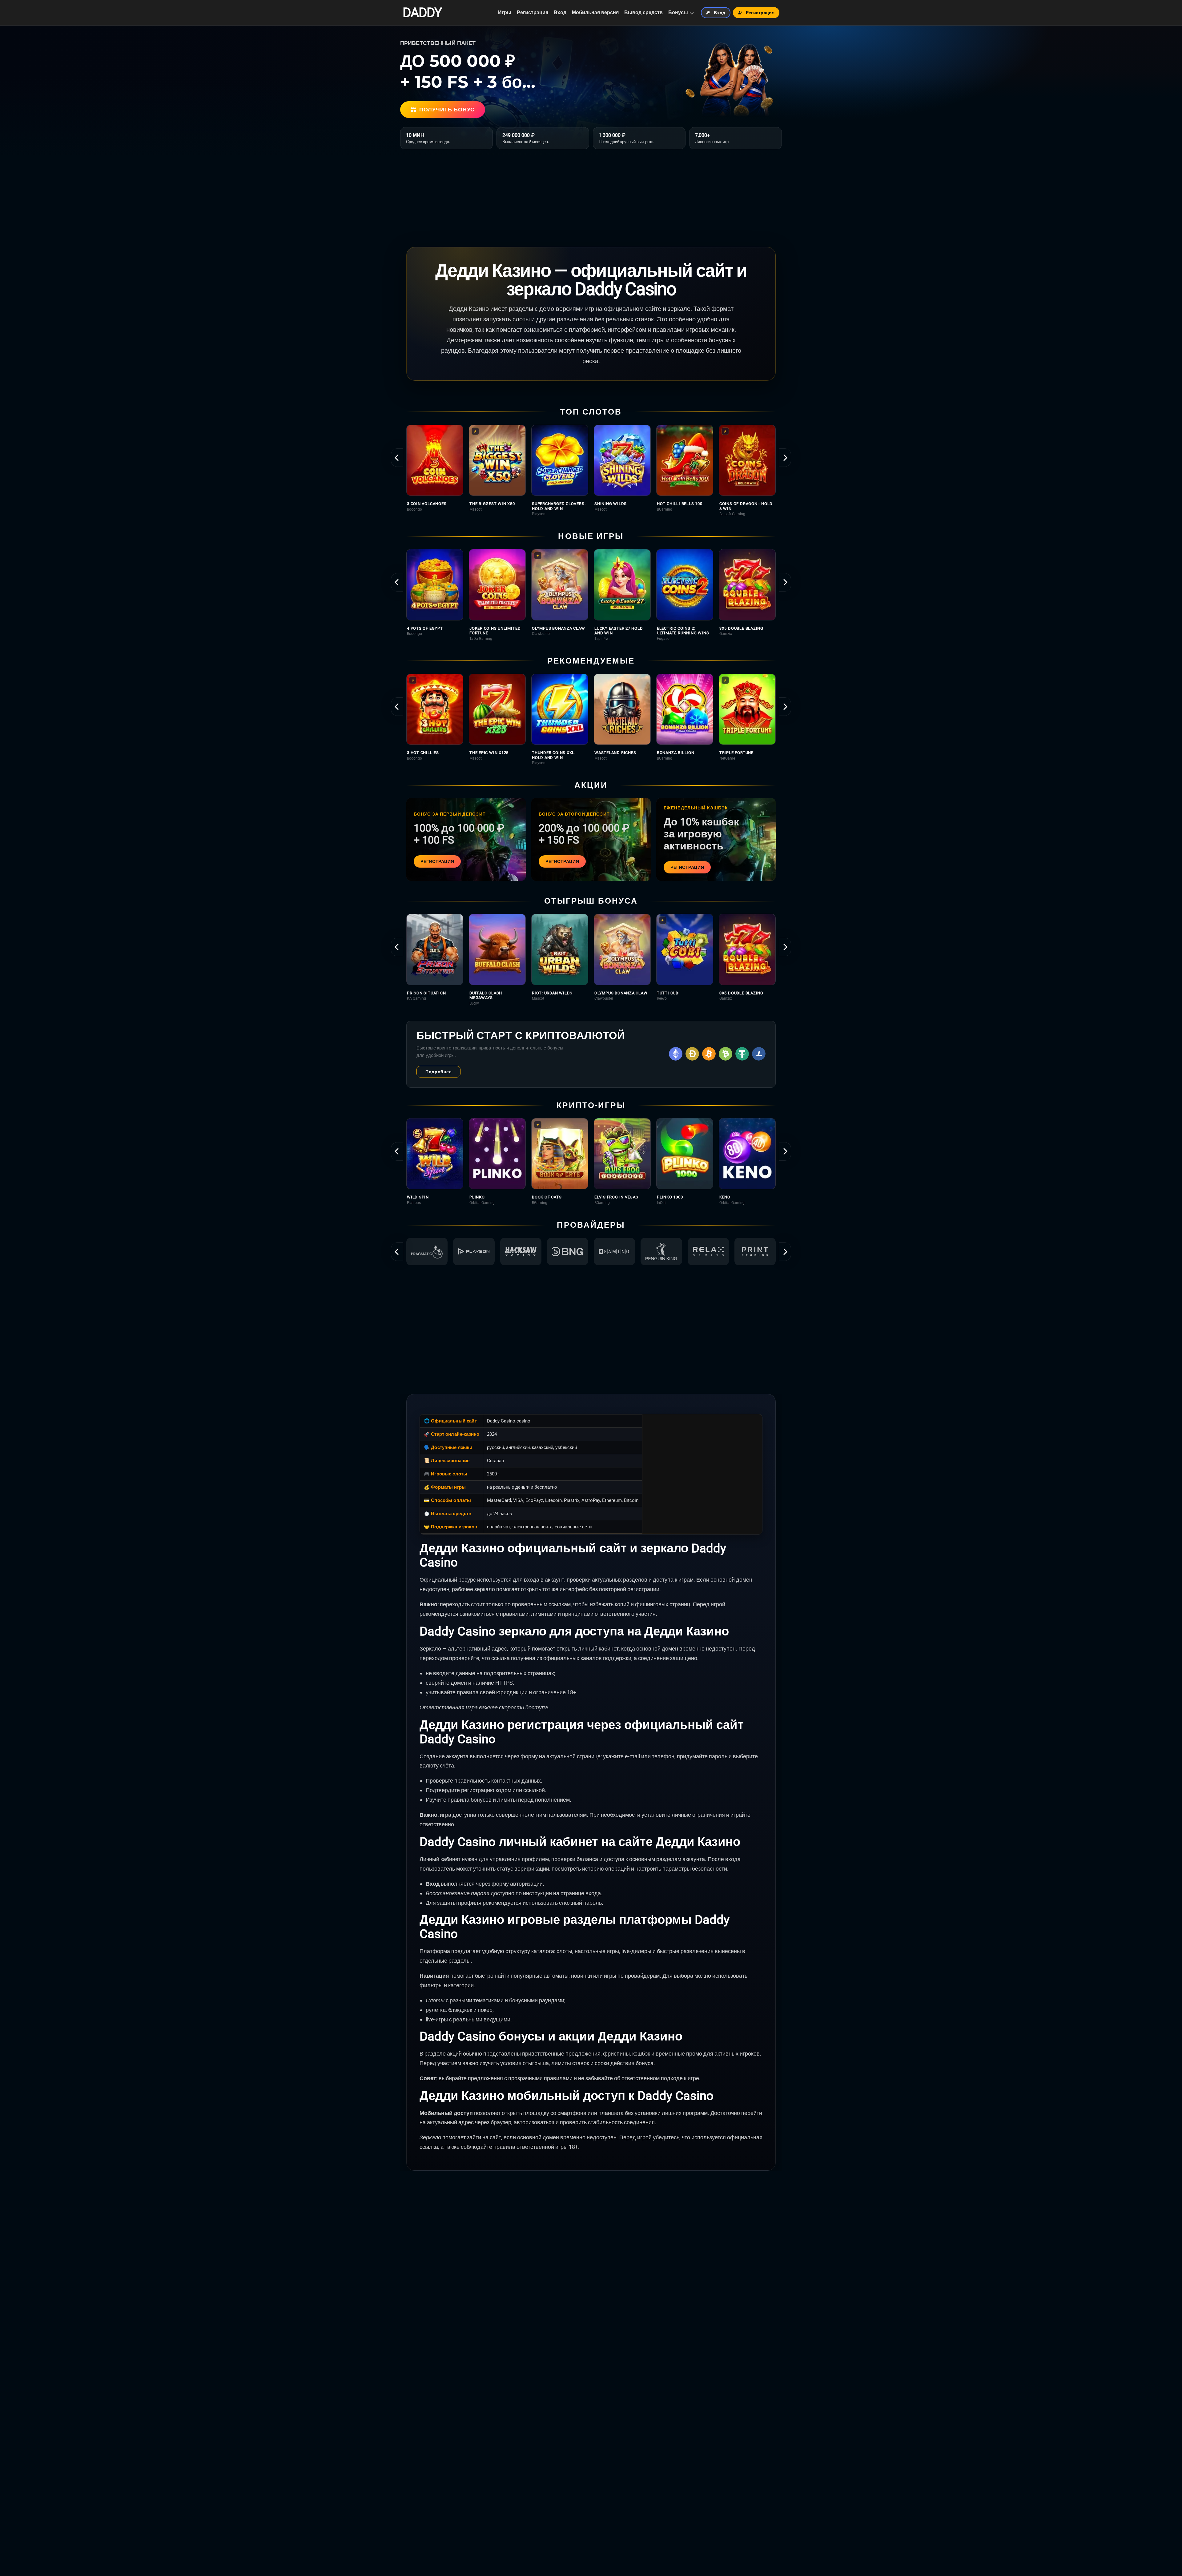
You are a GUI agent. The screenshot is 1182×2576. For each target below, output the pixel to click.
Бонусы (678, 12)
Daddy (422, 13)
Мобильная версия (595, 12)
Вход (560, 12)
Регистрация (533, 12)
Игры (505, 12)
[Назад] (397, 458)
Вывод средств (643, 12)
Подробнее (438, 1072)
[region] (591, 470)
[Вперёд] (785, 458)
